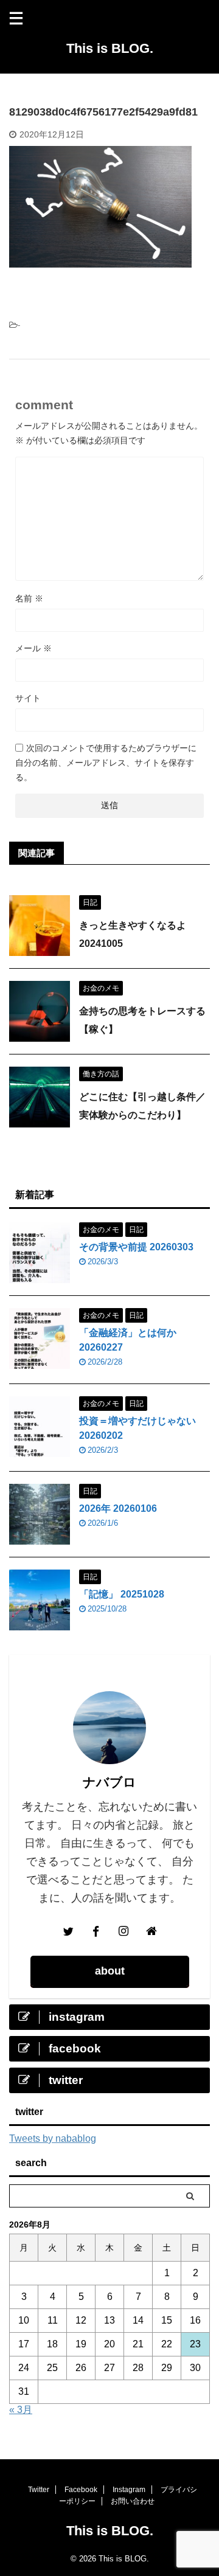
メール (33, 648)
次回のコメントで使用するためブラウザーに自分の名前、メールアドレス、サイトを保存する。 (106, 763)
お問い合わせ (133, 2501)
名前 (29, 598)
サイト (28, 698)
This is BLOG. (110, 48)
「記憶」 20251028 (122, 1594)
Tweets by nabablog (53, 2138)
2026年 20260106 (118, 1508)
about (110, 1971)
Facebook (81, 2490)
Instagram (129, 2490)
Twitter (39, 2490)
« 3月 (21, 2410)
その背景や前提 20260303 (136, 1247)
